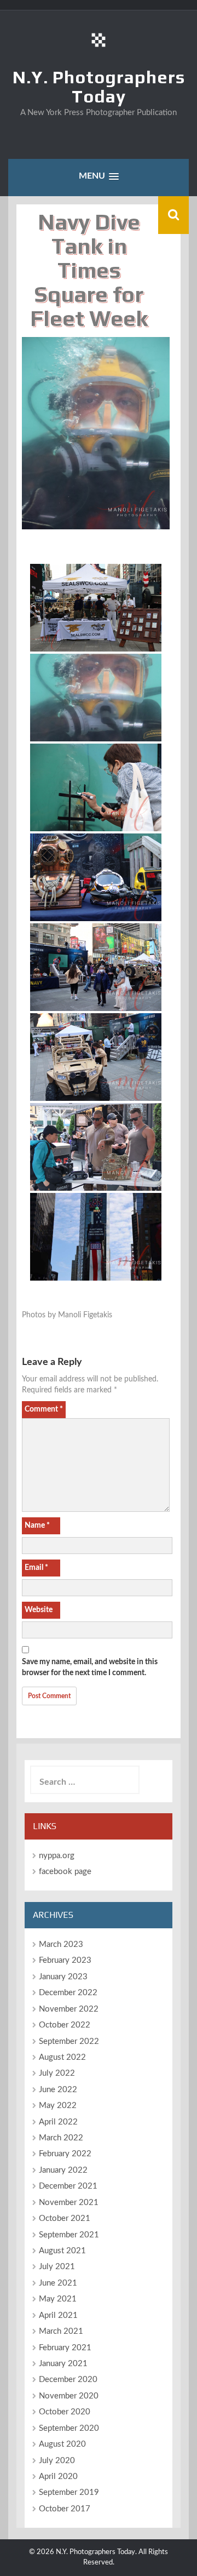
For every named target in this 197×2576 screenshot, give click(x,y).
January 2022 (63, 2170)
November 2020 (69, 2396)
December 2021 (68, 2186)
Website (39, 1610)
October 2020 (65, 2412)
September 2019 (69, 2492)
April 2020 (58, 2477)
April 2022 (58, 2122)
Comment (44, 1409)
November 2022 (69, 2009)
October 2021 (65, 2218)
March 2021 (61, 2331)
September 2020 (69, 2428)
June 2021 (58, 2283)
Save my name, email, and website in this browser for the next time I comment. (90, 1667)
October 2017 (65, 2509)
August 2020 (62, 2444)
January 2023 (63, 1977)
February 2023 (65, 1960)
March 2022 (61, 2138)
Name (37, 1526)
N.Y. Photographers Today (99, 87)
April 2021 (58, 2315)
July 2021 (57, 2267)
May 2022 (58, 2106)
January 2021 (63, 2364)
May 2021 (58, 2299)
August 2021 (62, 2251)
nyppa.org (57, 1856)
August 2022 (62, 2057)
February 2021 (65, 2348)
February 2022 (65, 2154)
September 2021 (69, 2235)
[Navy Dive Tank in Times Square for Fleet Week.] (96, 608)
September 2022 (69, 2041)
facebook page (65, 1872)
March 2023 (61, 1944)
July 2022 (57, 2073)
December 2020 (68, 2380)
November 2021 (69, 2203)
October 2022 (65, 2025)
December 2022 (68, 1993)
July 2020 (57, 2461)
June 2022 (58, 2090)
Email (36, 1568)
